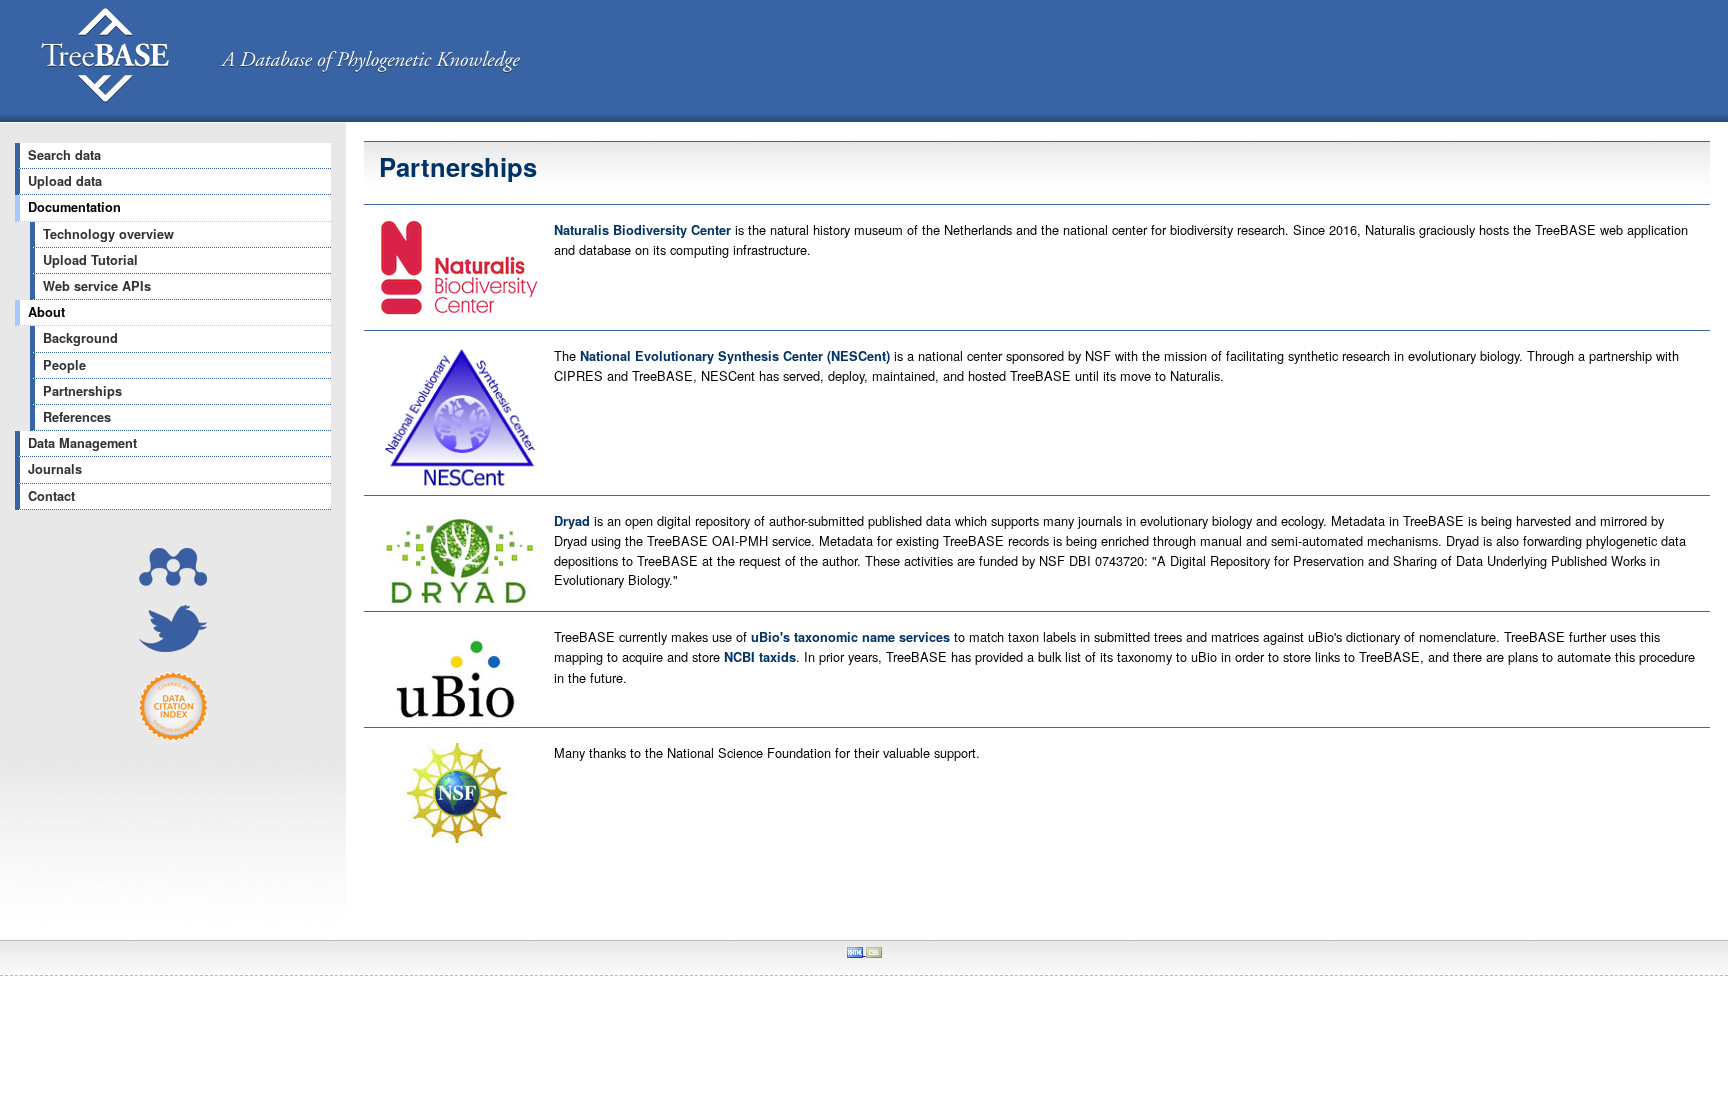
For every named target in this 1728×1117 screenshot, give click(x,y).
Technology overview (108, 234)
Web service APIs (97, 286)
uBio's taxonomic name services (850, 637)
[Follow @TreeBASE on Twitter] (173, 646)
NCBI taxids (760, 657)
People (64, 365)
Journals (55, 469)
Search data (64, 155)
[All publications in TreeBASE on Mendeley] (173, 580)
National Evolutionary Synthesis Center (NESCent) (737, 356)
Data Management (82, 443)
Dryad (572, 521)
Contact (51, 496)
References (77, 417)
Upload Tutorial (90, 260)
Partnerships (82, 391)
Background (80, 338)
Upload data (65, 181)
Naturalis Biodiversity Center (644, 230)
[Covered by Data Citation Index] (173, 736)
